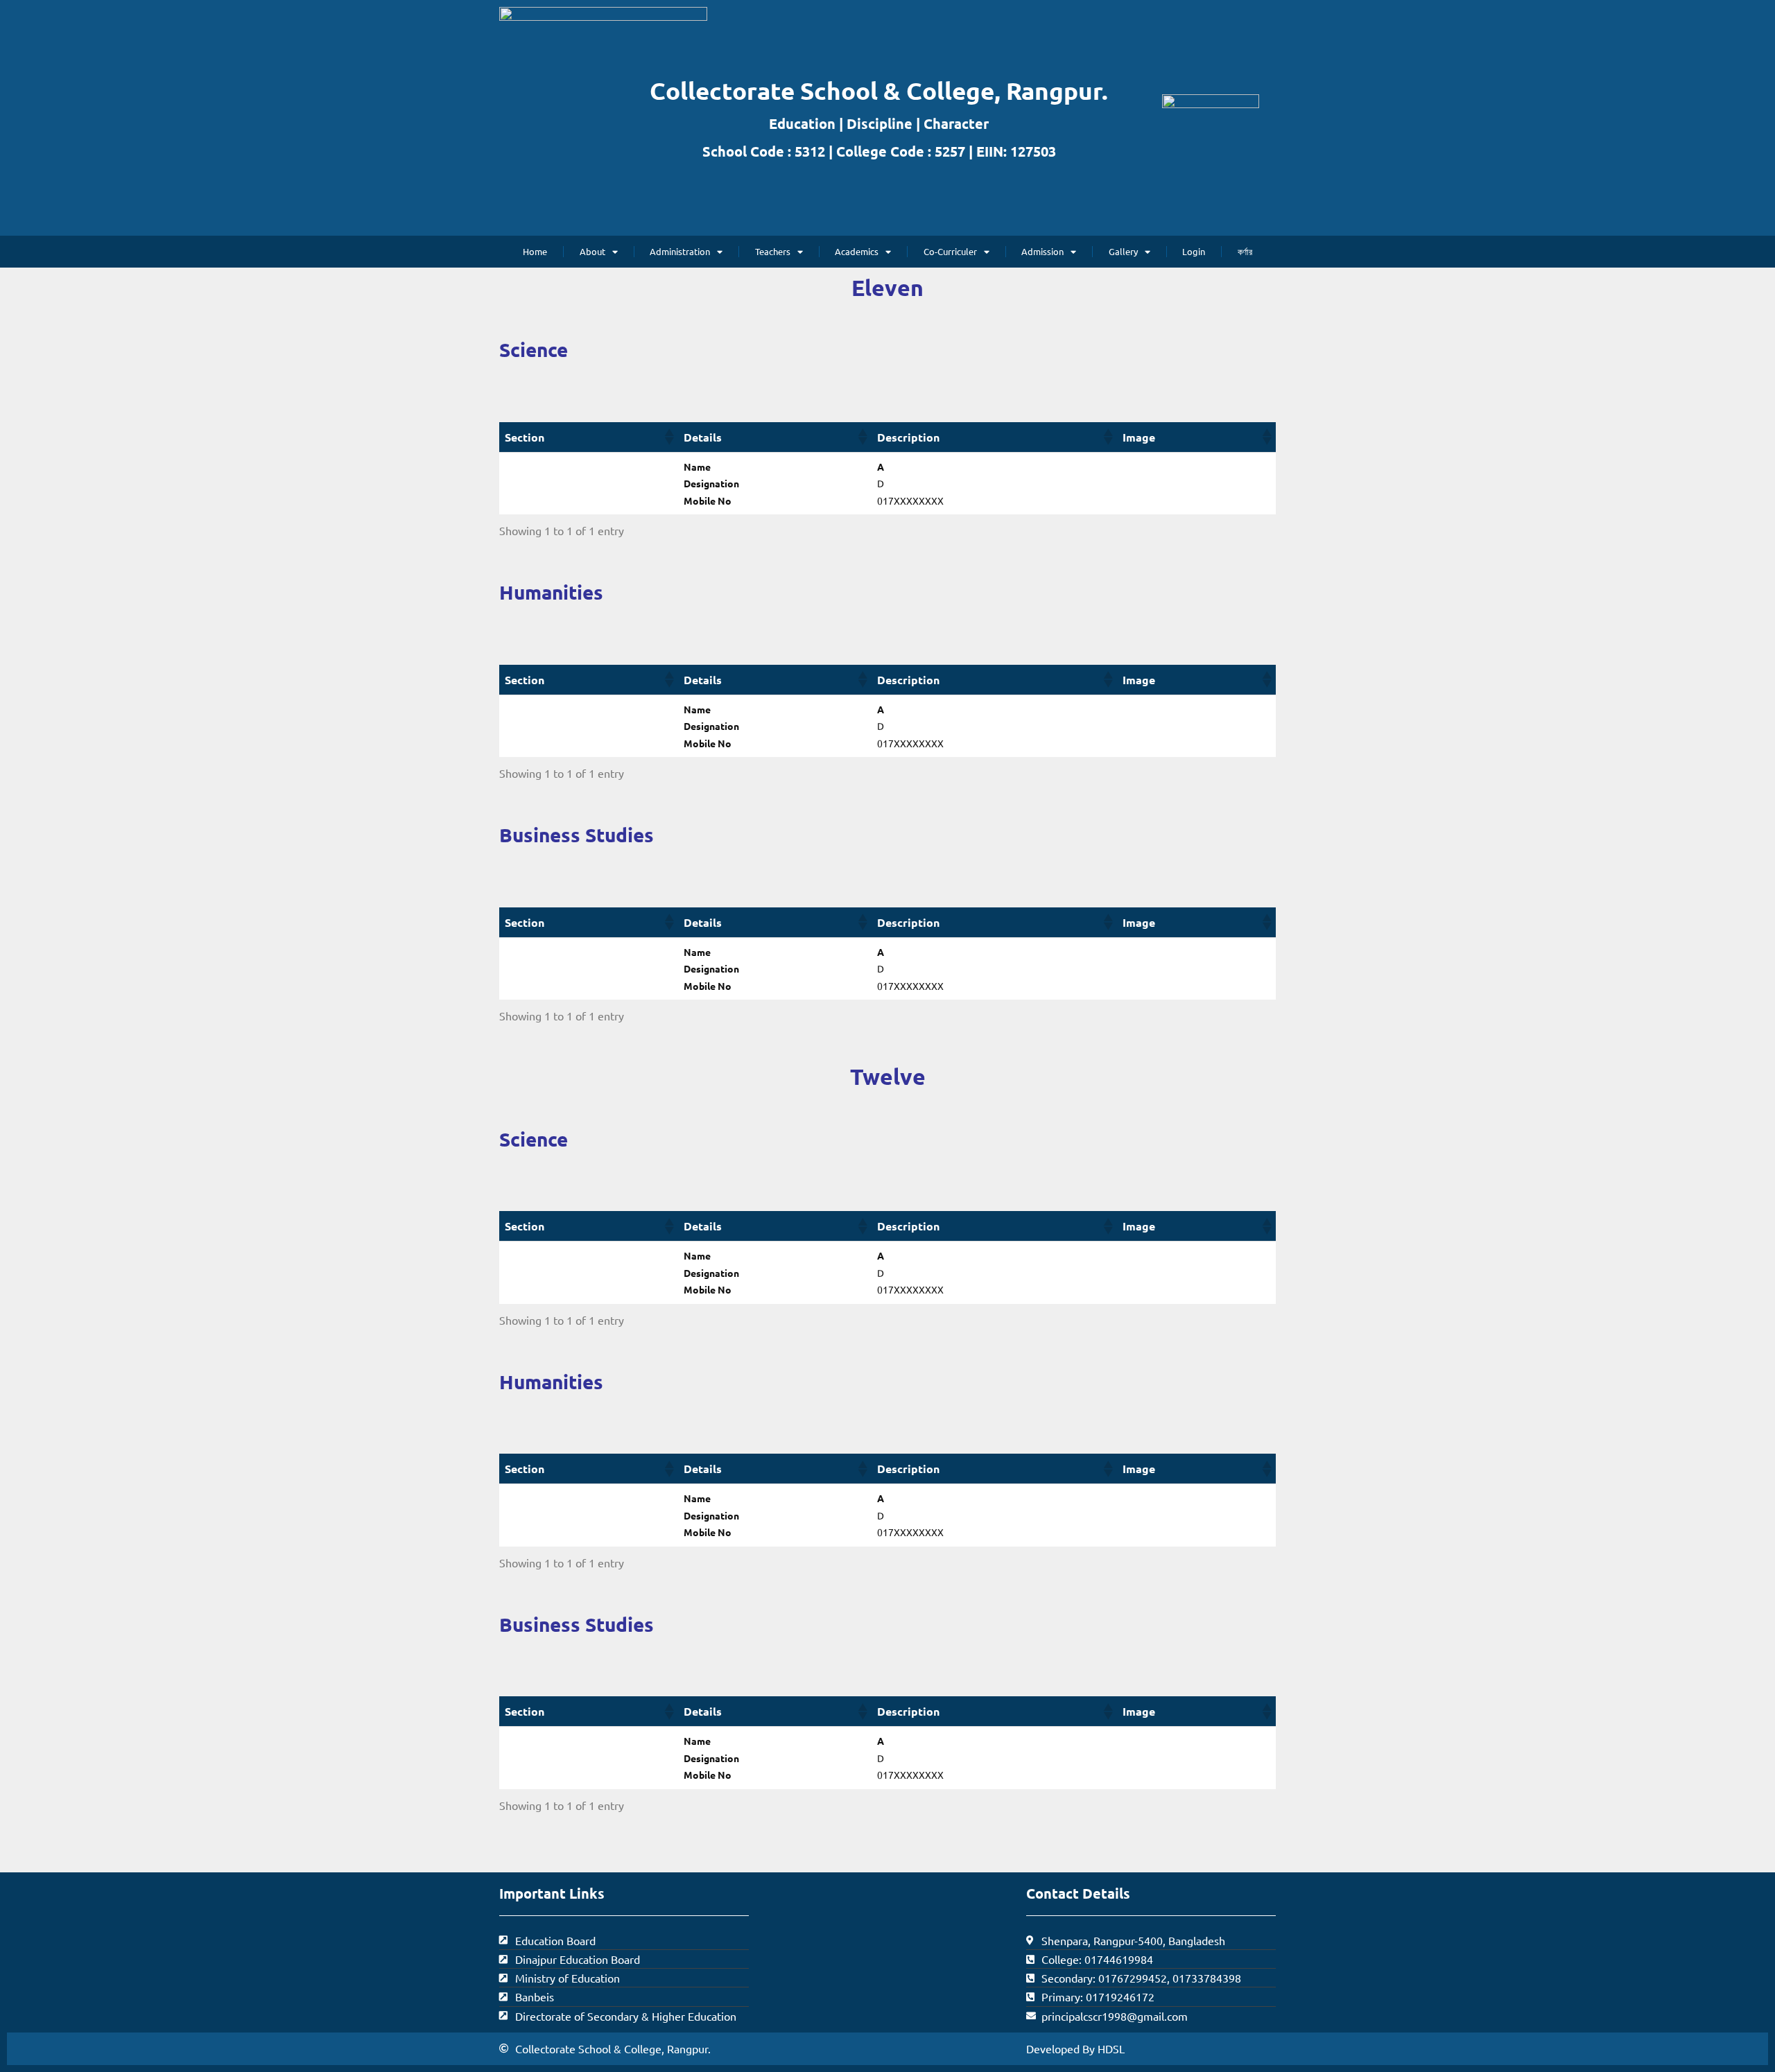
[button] (668, 437)
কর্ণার (1245, 251)
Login (1194, 251)
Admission (1042, 251)
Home (535, 251)
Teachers (773, 251)
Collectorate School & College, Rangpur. (879, 90)
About (592, 251)
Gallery (1123, 251)
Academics (857, 251)
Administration (680, 251)
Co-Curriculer (950, 251)
